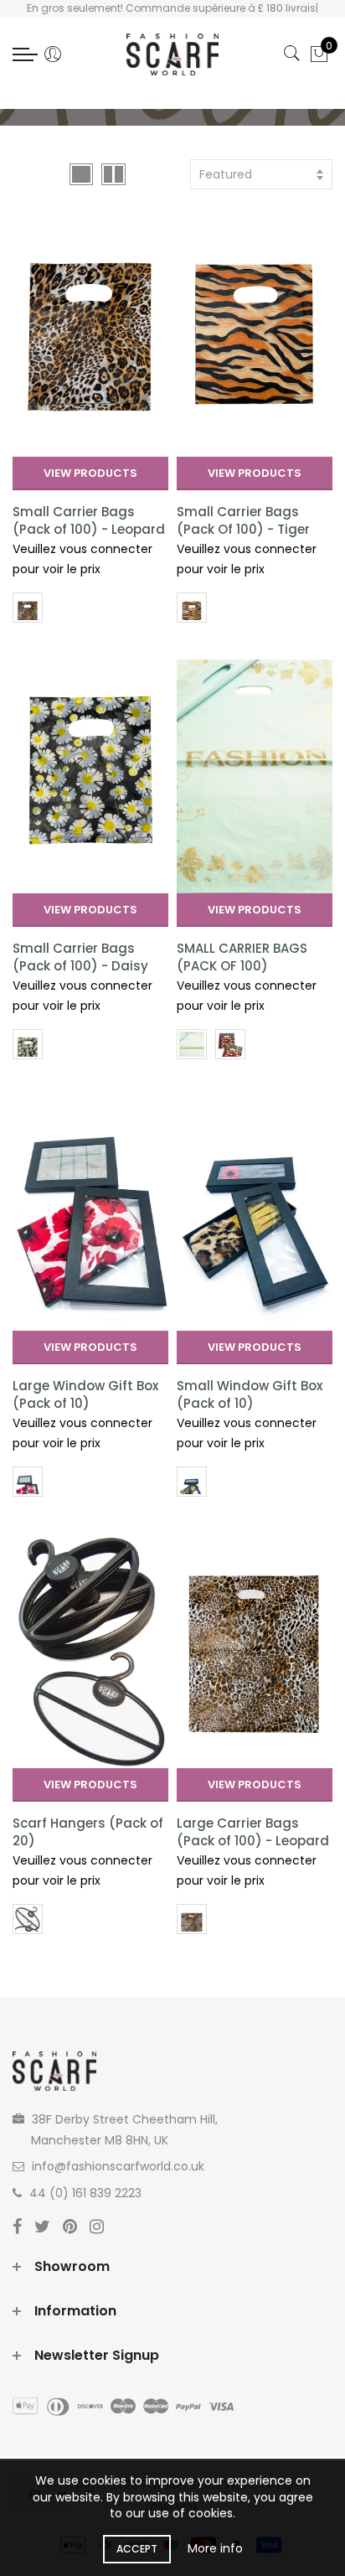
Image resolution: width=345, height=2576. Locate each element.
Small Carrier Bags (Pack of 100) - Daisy (80, 957)
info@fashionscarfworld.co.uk (118, 2166)
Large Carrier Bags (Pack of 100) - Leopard (253, 1832)
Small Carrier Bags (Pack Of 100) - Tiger (243, 520)
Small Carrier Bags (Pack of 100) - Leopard (89, 520)
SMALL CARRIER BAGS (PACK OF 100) (242, 957)
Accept (137, 2549)
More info (215, 2548)
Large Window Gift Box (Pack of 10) (85, 1394)
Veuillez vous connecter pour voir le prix (82, 559)
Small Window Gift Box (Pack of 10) (250, 1394)
